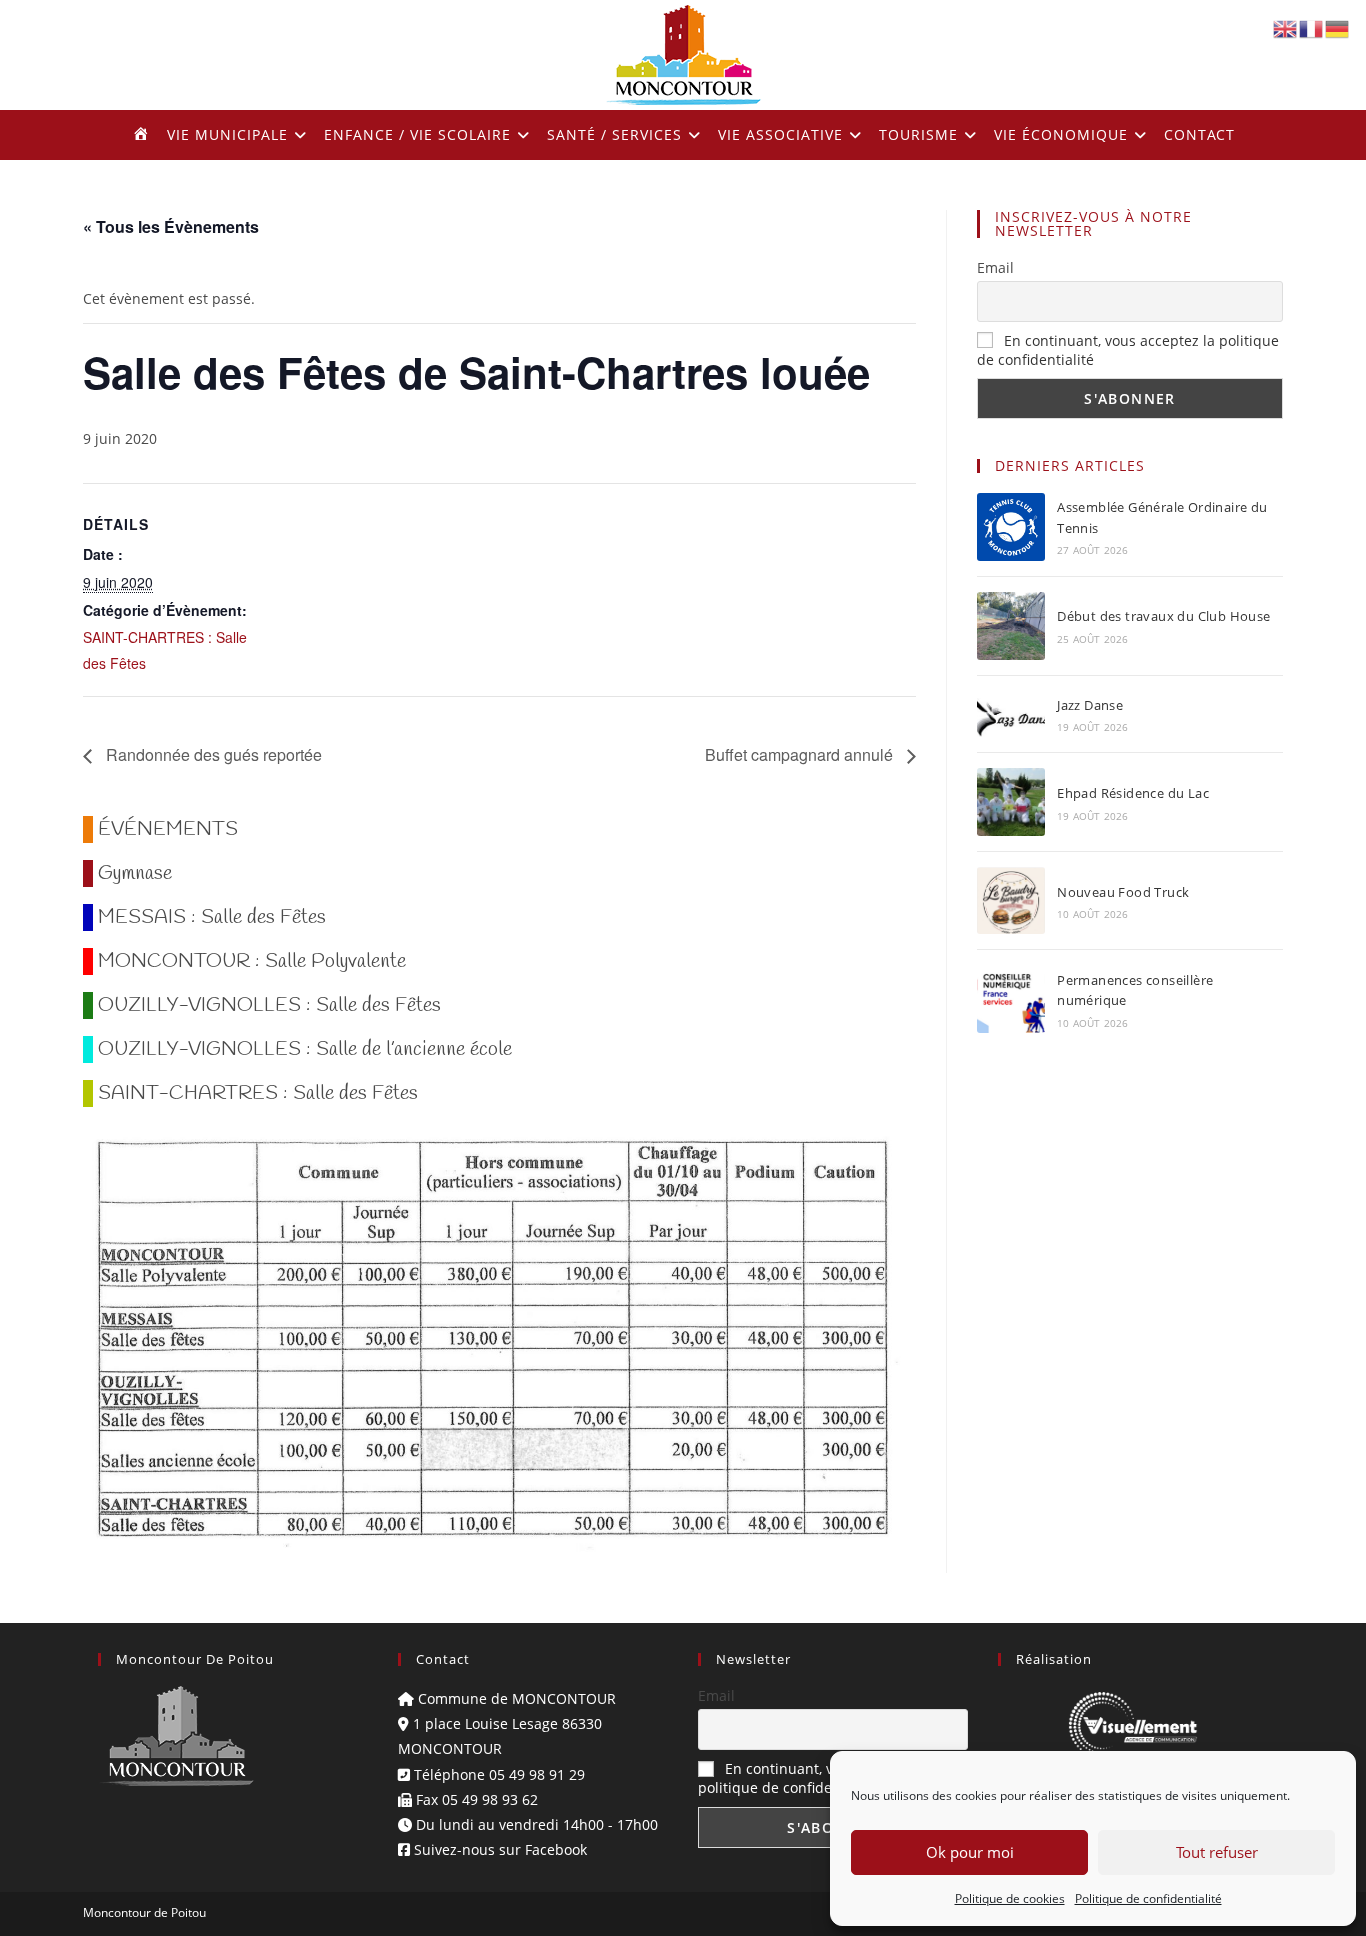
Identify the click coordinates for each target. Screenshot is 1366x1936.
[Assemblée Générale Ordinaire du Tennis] (1011, 527)
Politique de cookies (1010, 1898)
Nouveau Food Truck (1123, 892)
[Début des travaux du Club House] (1011, 626)
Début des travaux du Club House (1163, 616)
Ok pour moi (970, 1852)
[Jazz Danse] (1011, 714)
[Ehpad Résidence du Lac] (1011, 802)
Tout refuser (1217, 1852)
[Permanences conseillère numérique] (1011, 999)
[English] (1286, 27)
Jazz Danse (1090, 705)
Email (995, 267)
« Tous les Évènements (171, 226)
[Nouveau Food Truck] (1011, 900)
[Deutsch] (1338, 27)
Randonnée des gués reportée (212, 754)
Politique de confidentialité (1148, 1898)
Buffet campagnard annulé (801, 754)
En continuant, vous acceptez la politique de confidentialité (817, 1778)
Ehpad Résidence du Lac (1133, 793)
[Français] (1312, 27)
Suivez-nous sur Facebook (498, 1849)
